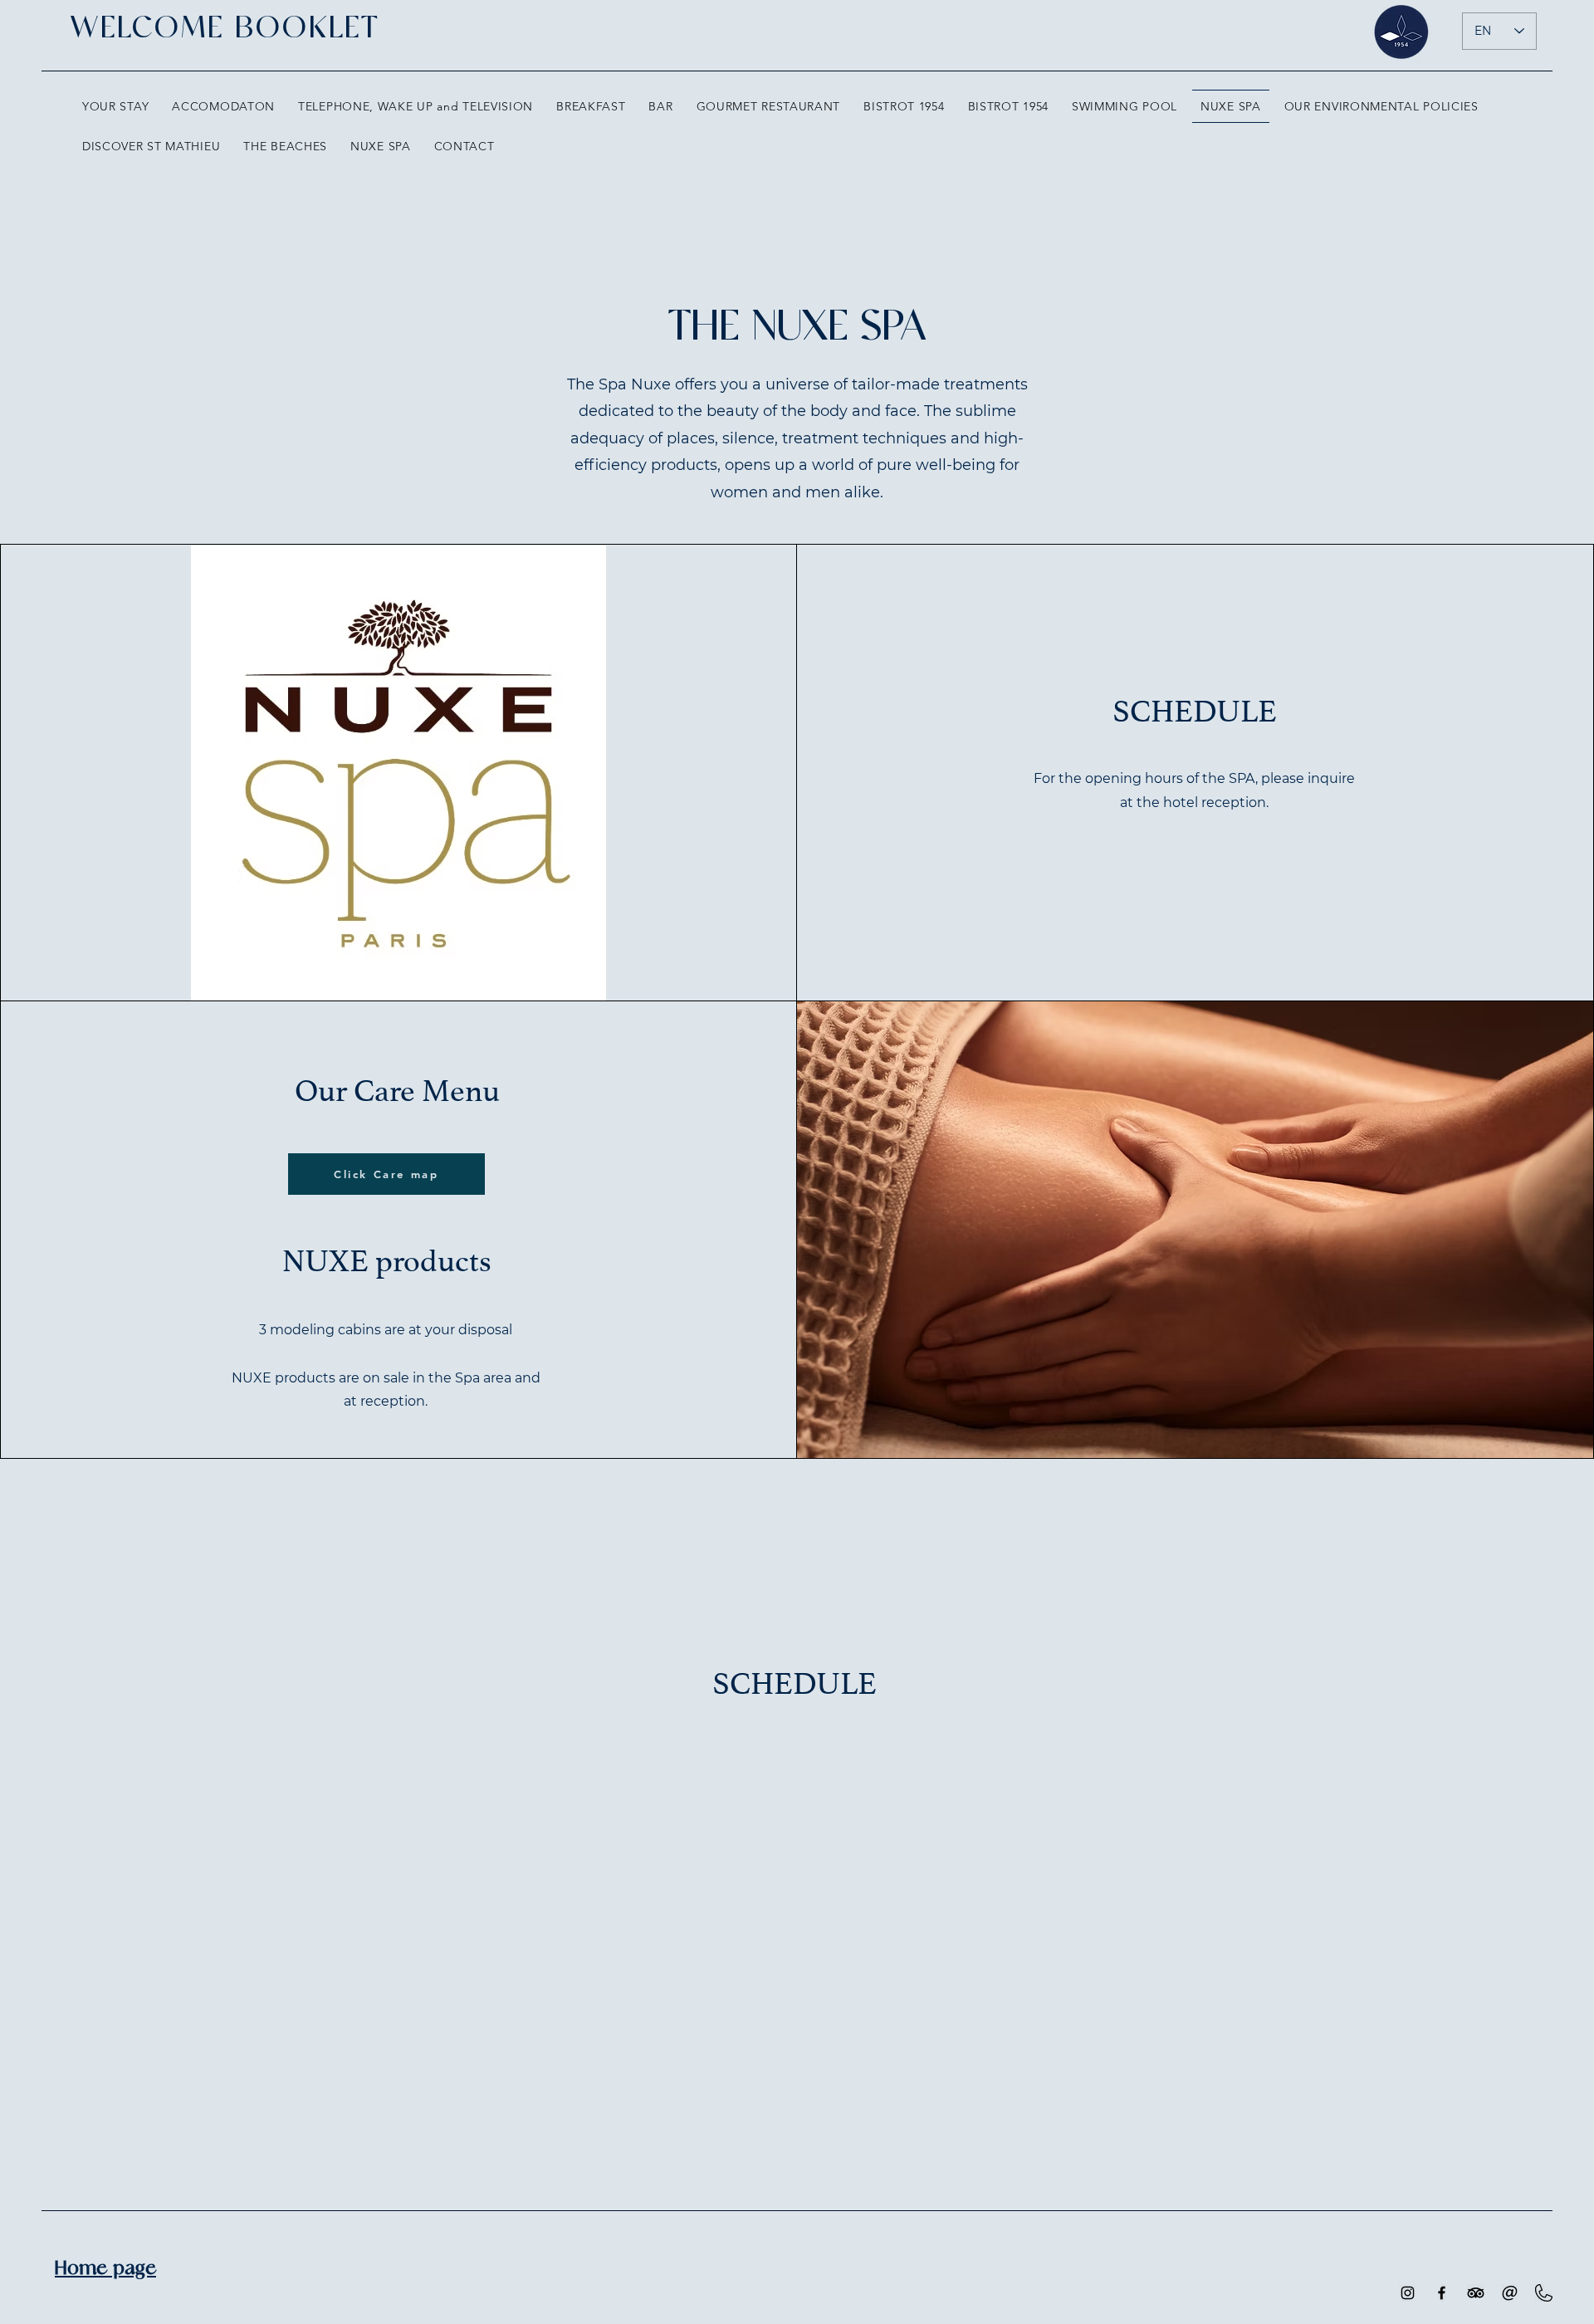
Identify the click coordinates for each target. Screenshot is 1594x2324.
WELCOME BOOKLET (225, 28)
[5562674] (1510, 2293)
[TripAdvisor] (1476, 2293)
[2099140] (1544, 2293)
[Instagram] (1408, 2293)
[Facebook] (1442, 2293)
